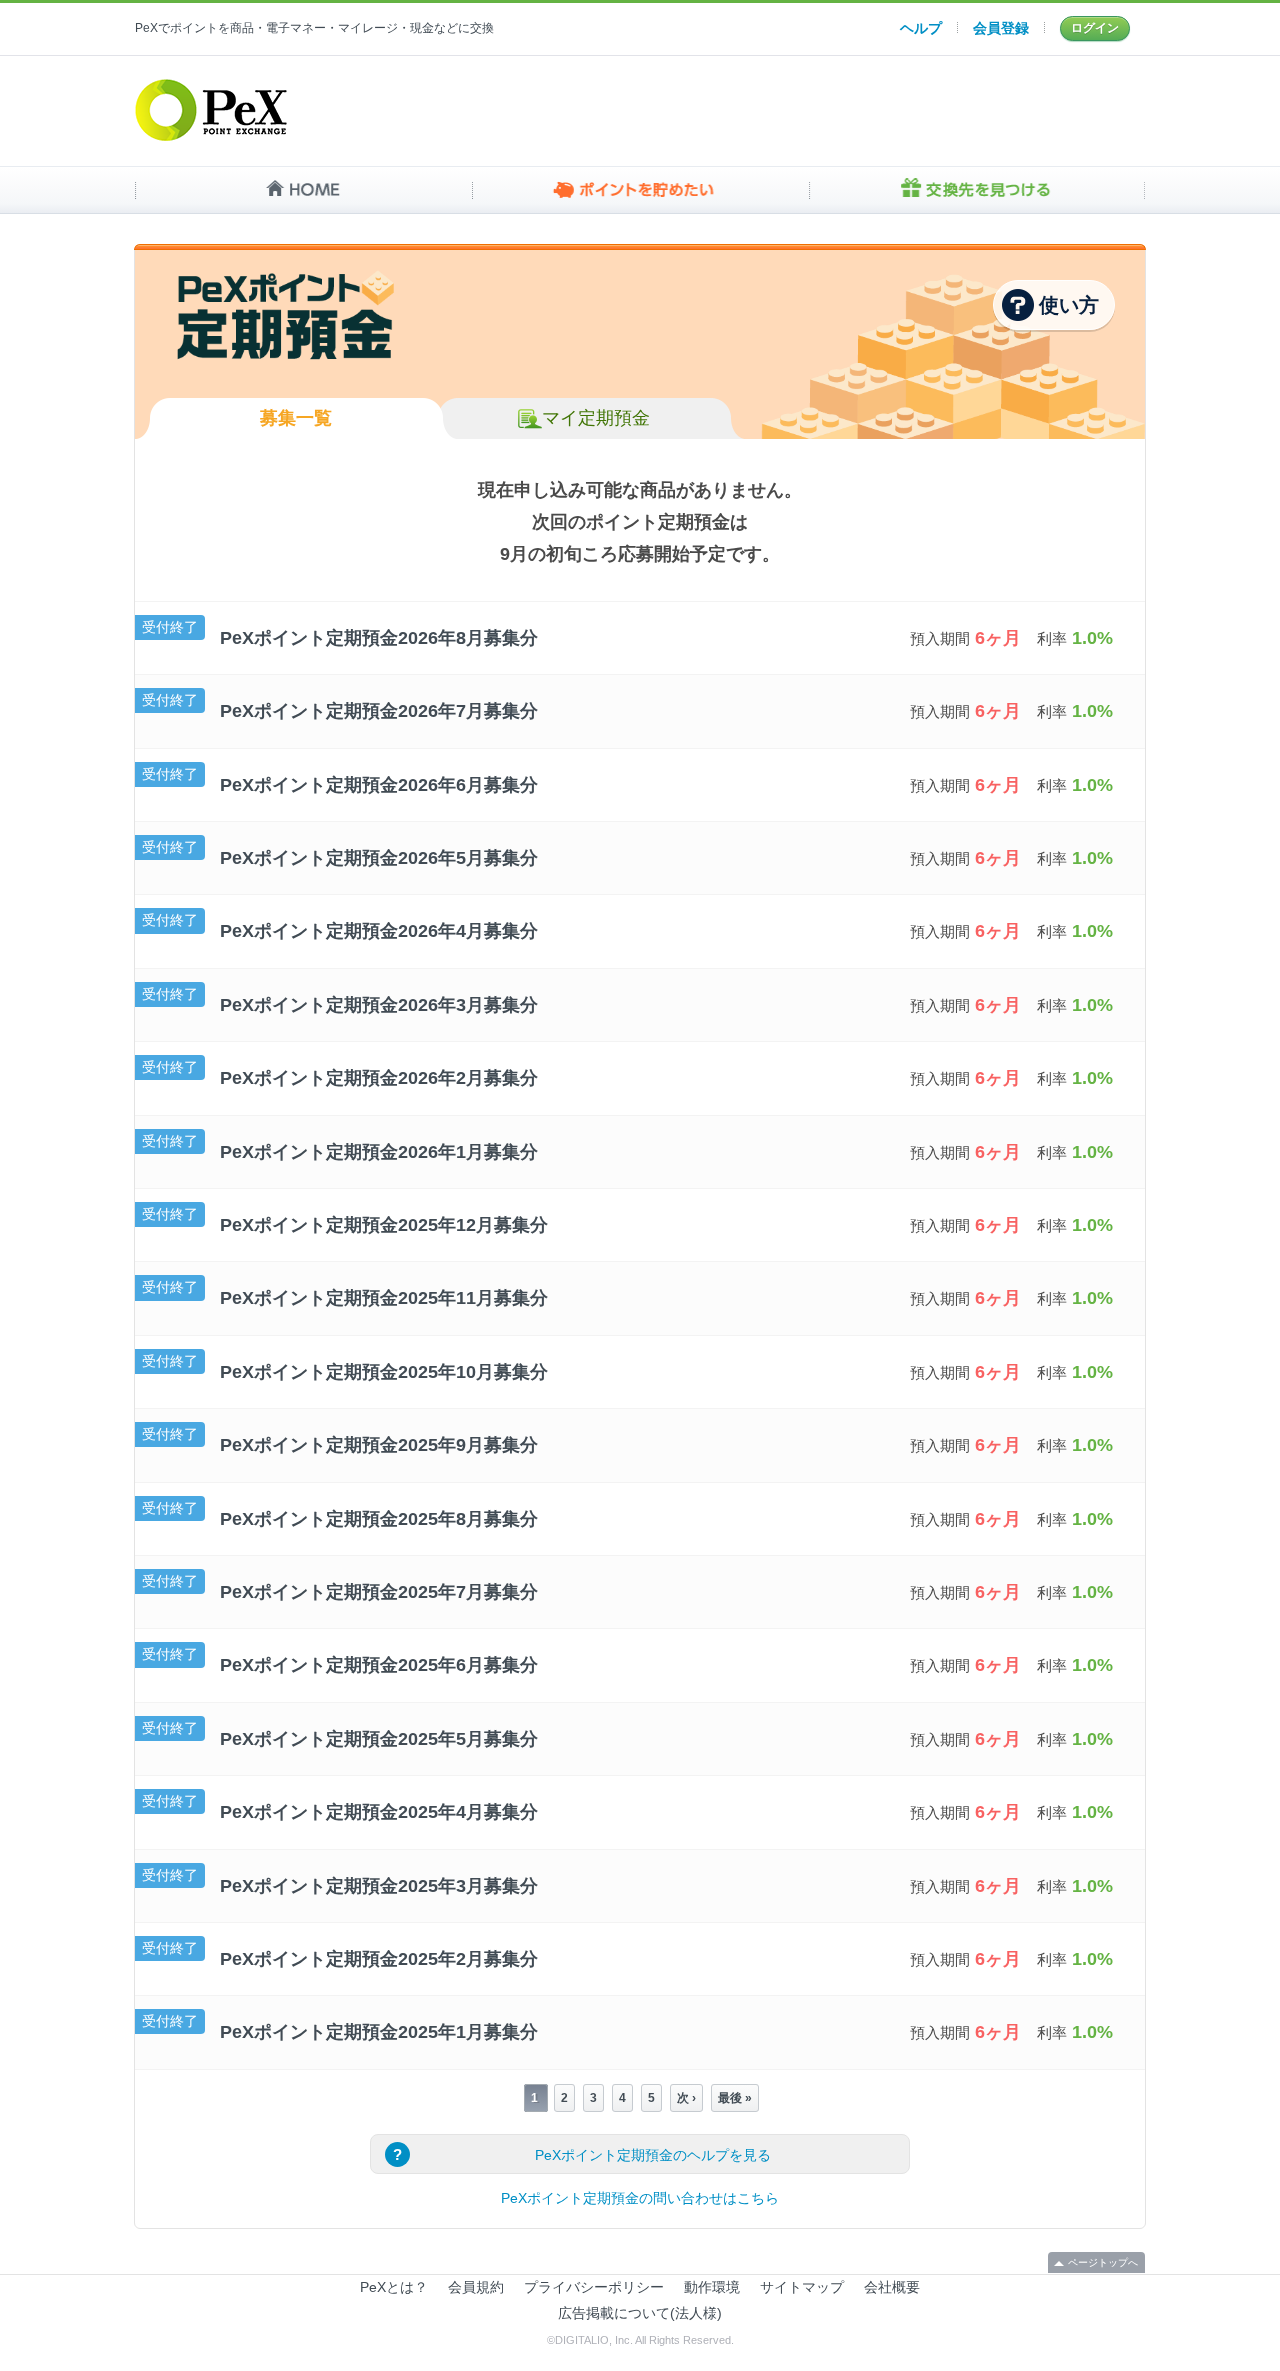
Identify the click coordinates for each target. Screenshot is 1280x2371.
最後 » (735, 2098)
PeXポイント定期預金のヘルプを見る (653, 2155)
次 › (686, 2098)
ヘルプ (921, 28)
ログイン (1095, 28)
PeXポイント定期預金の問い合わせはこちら (640, 2198)
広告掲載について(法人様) (640, 2313)
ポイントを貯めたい (640, 190)
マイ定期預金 (596, 418)
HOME (303, 190)
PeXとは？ (394, 2287)
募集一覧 (296, 418)
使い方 (1069, 305)
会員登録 (1001, 28)
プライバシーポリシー (594, 2287)
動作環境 (712, 2287)
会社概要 (892, 2287)
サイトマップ (802, 2287)
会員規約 (476, 2287)
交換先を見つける (976, 190)
